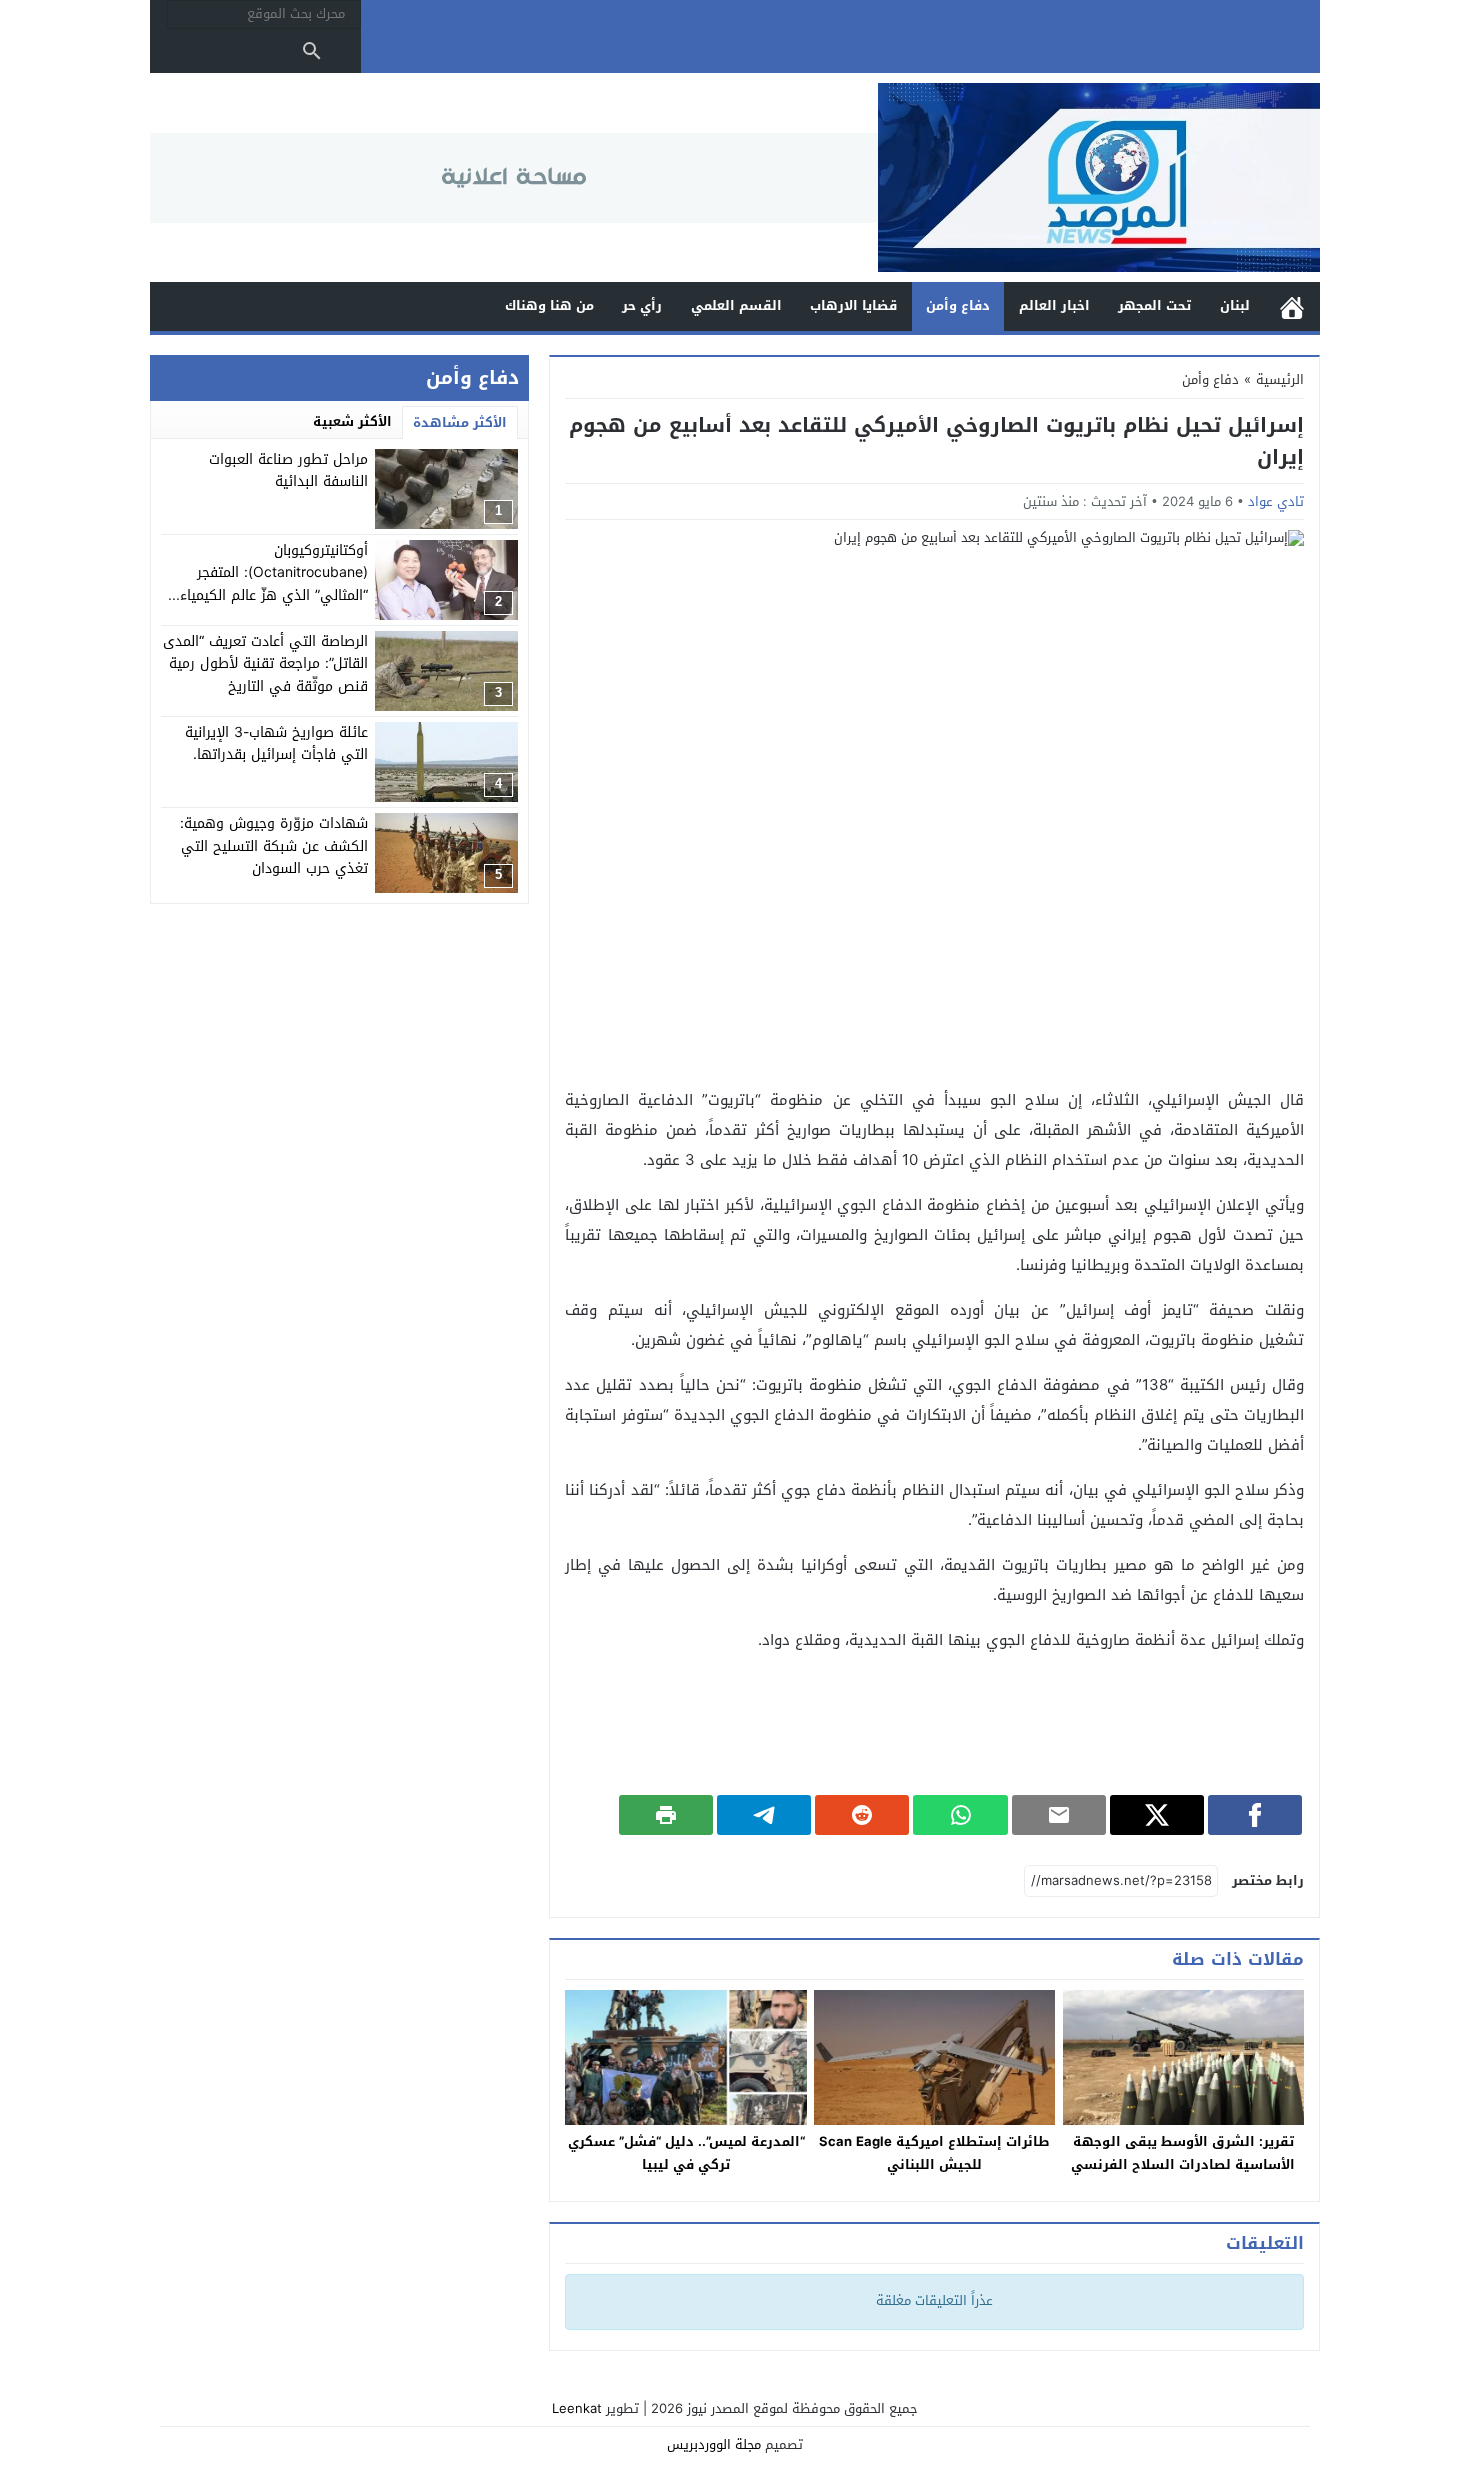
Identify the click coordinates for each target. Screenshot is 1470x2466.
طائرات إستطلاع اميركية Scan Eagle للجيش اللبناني (934, 2153)
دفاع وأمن (958, 305)
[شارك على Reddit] (862, 1815)
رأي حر (642, 305)
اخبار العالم (1054, 305)
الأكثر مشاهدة (460, 422)
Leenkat (577, 2408)
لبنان (1235, 305)
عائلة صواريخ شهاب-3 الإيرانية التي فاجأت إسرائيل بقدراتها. (276, 743)
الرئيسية (1292, 306)
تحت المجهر (1154, 305)
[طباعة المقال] (666, 1815)
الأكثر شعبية (352, 421)
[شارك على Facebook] (1255, 1815)
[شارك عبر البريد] (1059, 1815)
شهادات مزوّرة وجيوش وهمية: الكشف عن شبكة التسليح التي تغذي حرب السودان (274, 846)
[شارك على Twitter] (1157, 1815)
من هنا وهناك (549, 305)
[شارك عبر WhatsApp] (960, 1815)
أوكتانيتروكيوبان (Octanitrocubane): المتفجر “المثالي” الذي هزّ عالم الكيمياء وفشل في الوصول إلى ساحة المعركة (274, 595)
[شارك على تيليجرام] (764, 1815)
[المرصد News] (1099, 177)
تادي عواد (1276, 501)
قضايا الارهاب (853, 305)
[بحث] (312, 51)
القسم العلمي (736, 305)
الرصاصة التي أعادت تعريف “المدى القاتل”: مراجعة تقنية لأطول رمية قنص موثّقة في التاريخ (265, 664)
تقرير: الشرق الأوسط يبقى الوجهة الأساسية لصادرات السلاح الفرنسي (1183, 2153)
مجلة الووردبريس (714, 2444)
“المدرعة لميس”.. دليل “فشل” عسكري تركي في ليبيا (686, 2153)
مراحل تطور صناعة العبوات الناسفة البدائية (288, 470)
